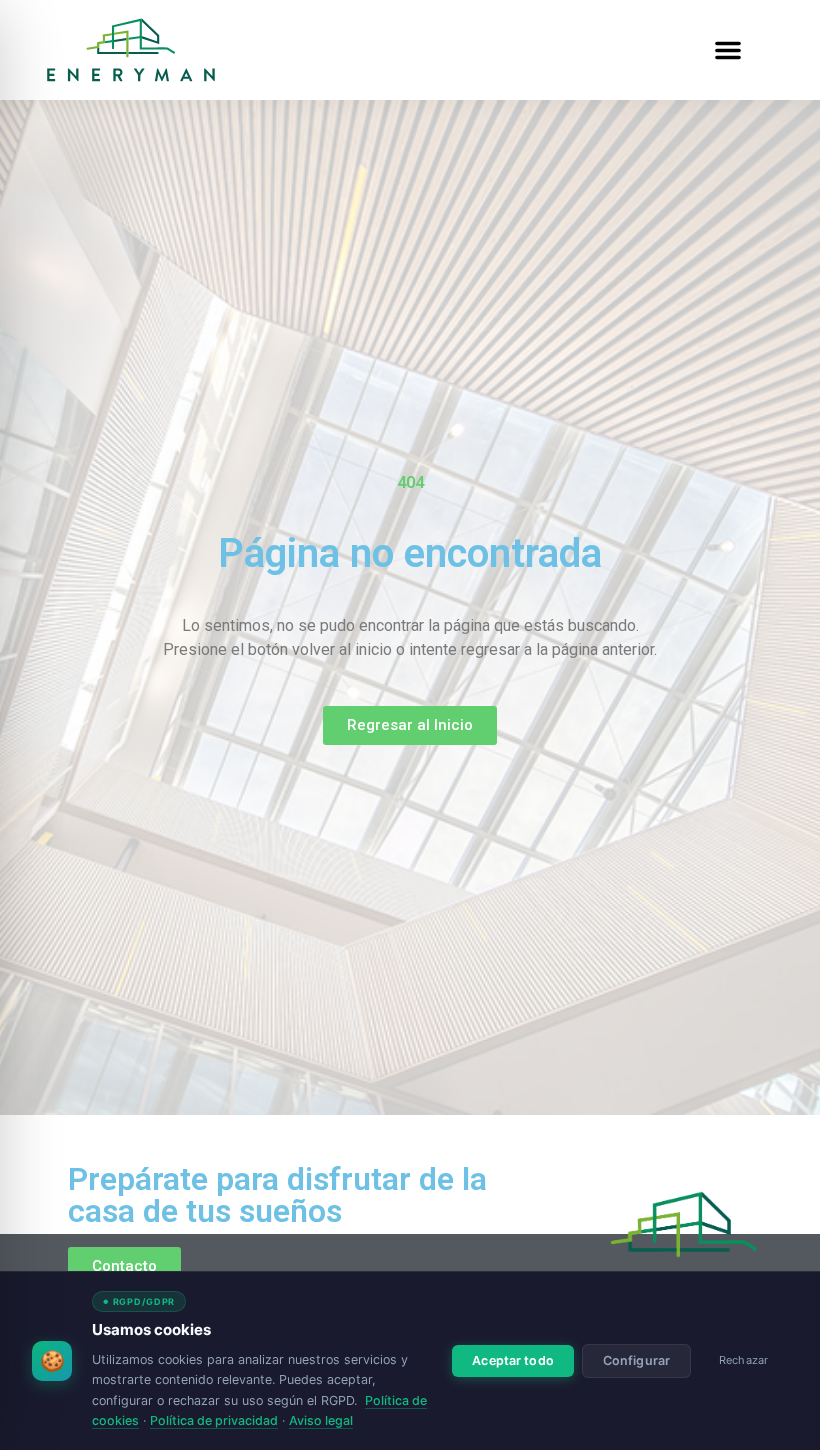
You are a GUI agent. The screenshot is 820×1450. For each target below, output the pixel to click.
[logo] (684, 1224)
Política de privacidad (214, 1420)
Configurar (636, 1360)
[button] (728, 50)
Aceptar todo (513, 1360)
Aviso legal (321, 1420)
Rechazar (743, 1360)
